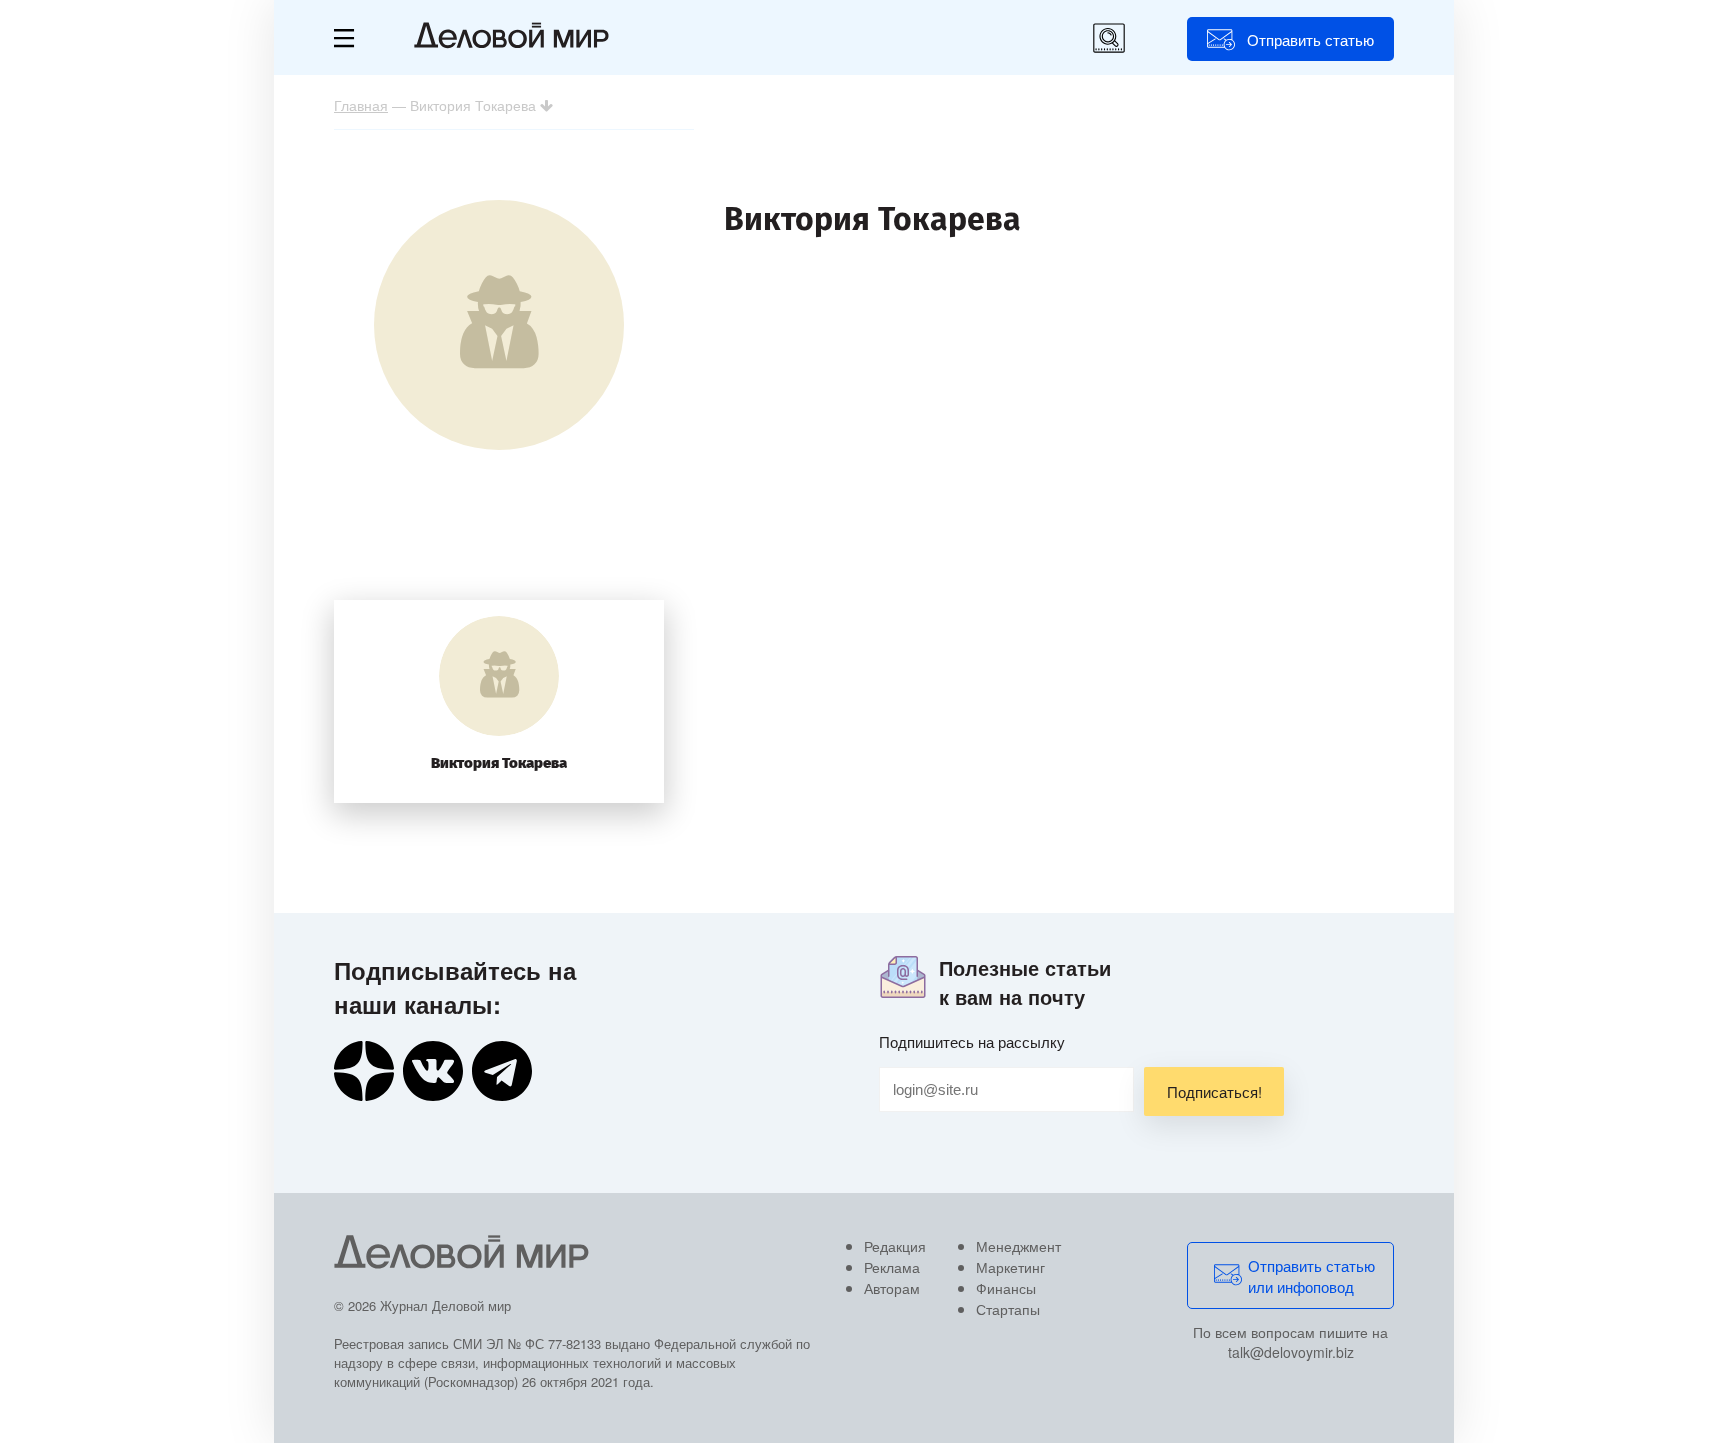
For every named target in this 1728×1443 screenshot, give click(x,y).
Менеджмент (1018, 1246)
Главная (361, 105)
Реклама (892, 1267)
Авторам (892, 1288)
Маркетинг (1010, 1267)
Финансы (1006, 1288)
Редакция (895, 1246)
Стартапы (1008, 1309)
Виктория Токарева (499, 763)
